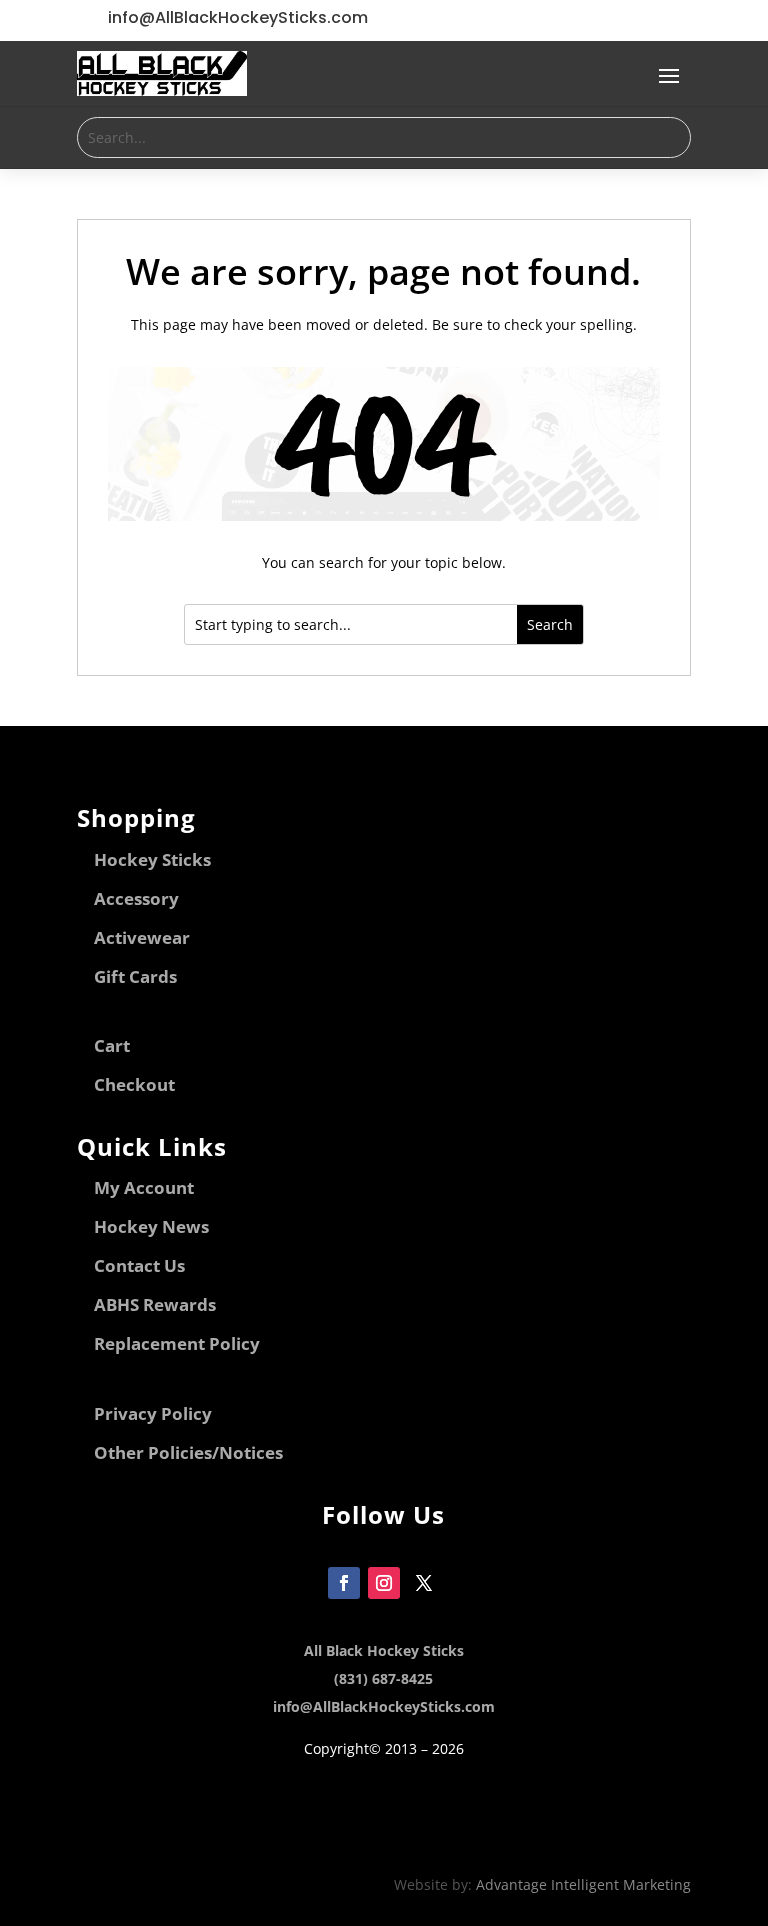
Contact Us (139, 1265)
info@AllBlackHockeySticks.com (384, 1706)
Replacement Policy (177, 1343)
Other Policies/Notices (188, 1452)
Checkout (134, 1084)
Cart (112, 1045)
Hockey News (151, 1226)
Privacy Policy (153, 1413)
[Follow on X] (424, 1583)
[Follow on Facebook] (344, 1583)
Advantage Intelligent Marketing (583, 1884)
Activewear (142, 937)
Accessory (136, 898)
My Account (144, 1187)
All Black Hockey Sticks (384, 1650)
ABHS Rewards (155, 1304)
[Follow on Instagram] (384, 1583)
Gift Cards (135, 976)
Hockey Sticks (152, 859)
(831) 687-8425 (383, 1678)
